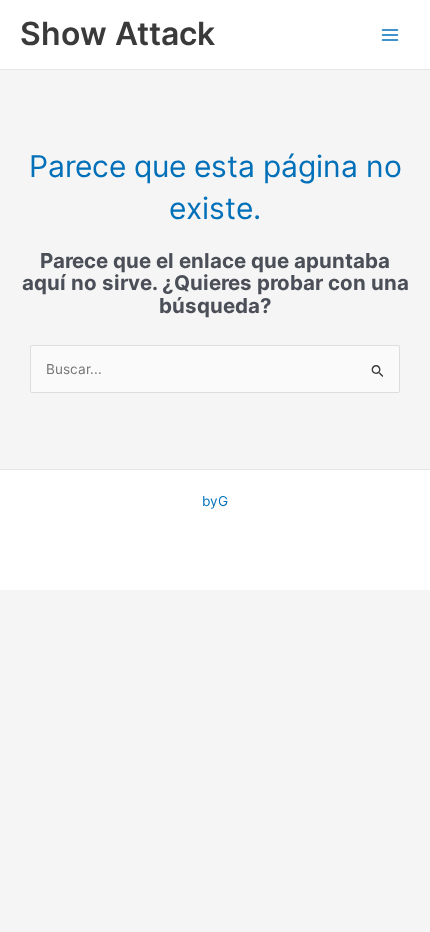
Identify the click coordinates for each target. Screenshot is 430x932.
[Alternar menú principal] (390, 34)
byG (215, 501)
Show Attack (117, 33)
